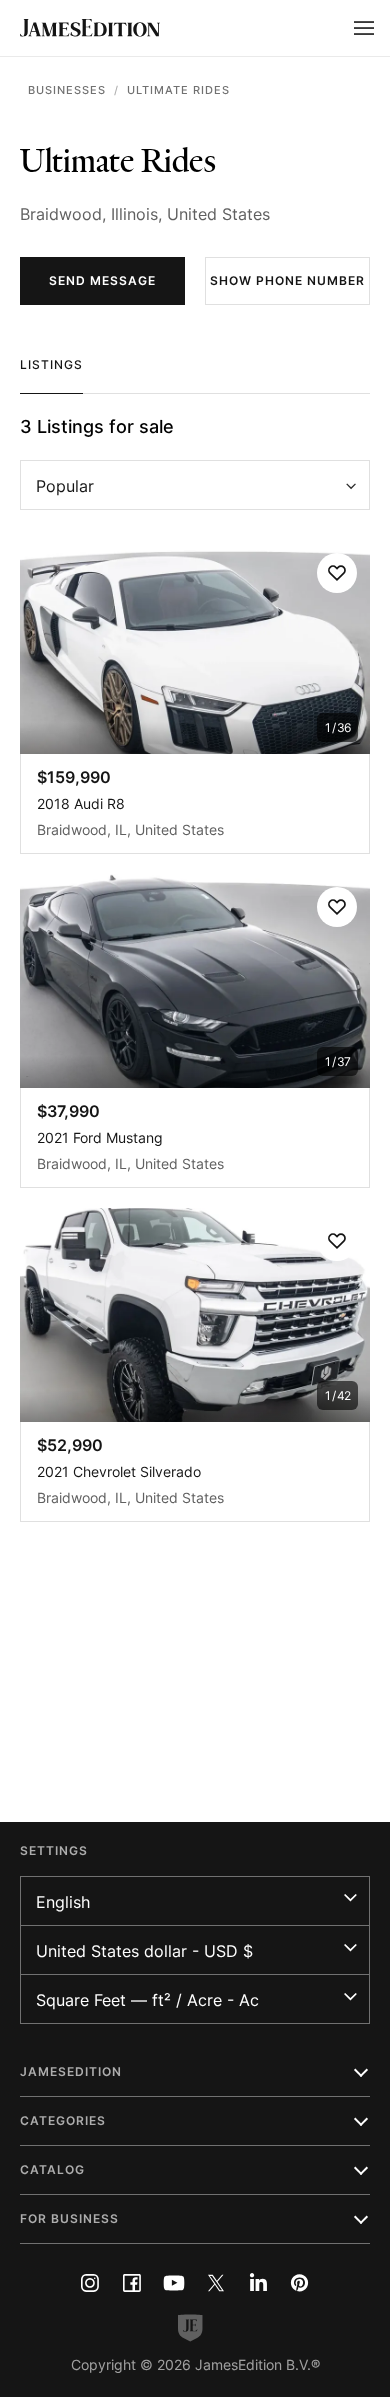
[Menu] (364, 28)
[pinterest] (300, 2283)
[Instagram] (90, 2283)
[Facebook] (132, 2283)
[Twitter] (216, 2283)
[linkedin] (258, 2283)
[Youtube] (174, 2283)
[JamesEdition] (90, 28)
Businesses (67, 90)
